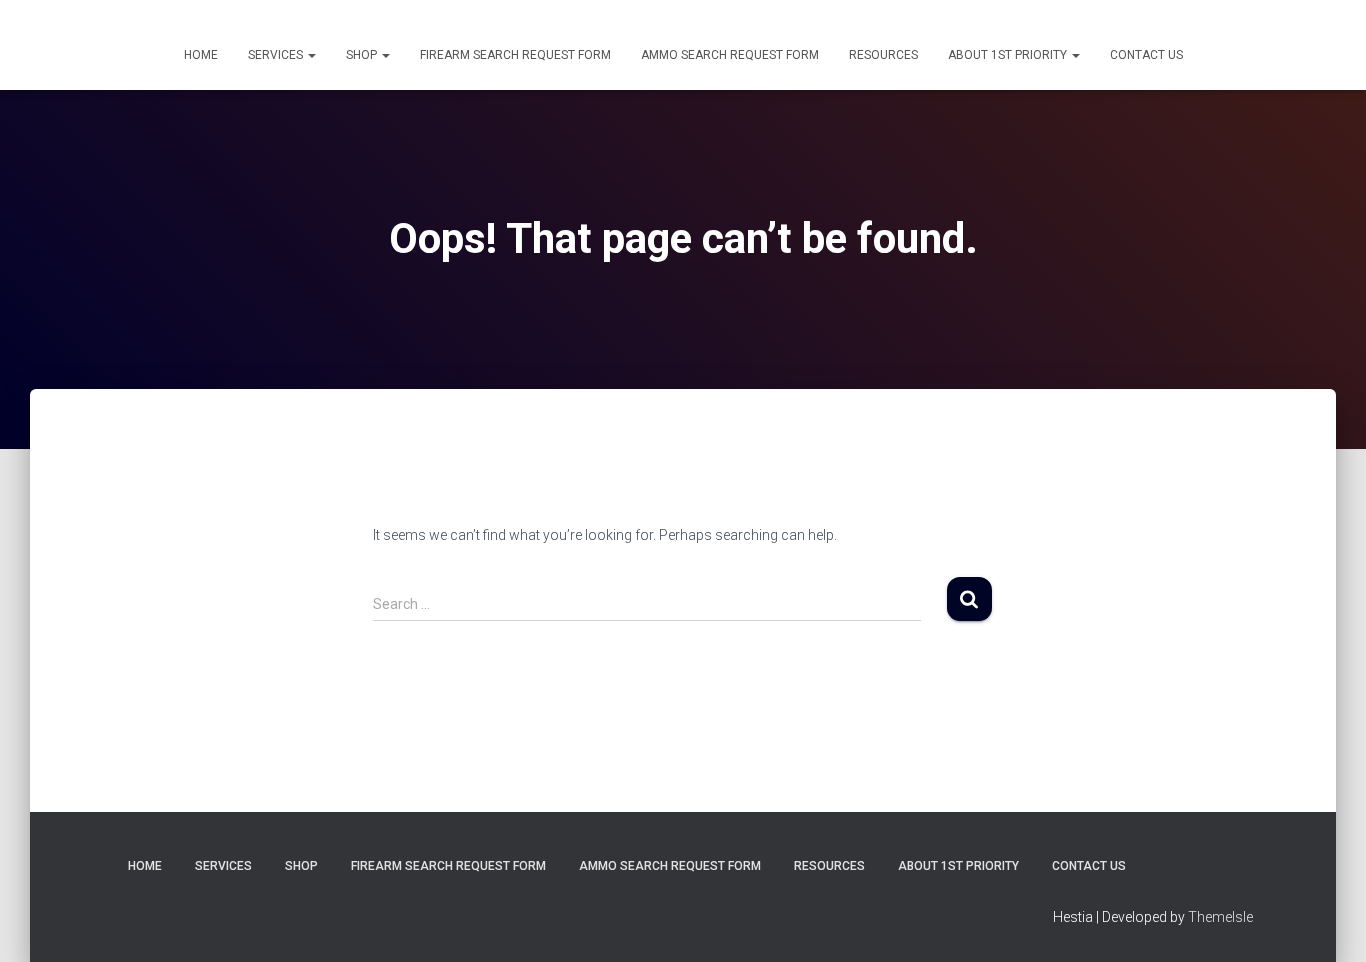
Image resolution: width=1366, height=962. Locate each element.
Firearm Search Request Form (515, 55)
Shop (363, 55)
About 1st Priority (1009, 55)
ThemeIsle (1220, 917)
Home (201, 55)
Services (277, 55)
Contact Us (1146, 55)
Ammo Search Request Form (730, 55)
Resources (883, 55)
